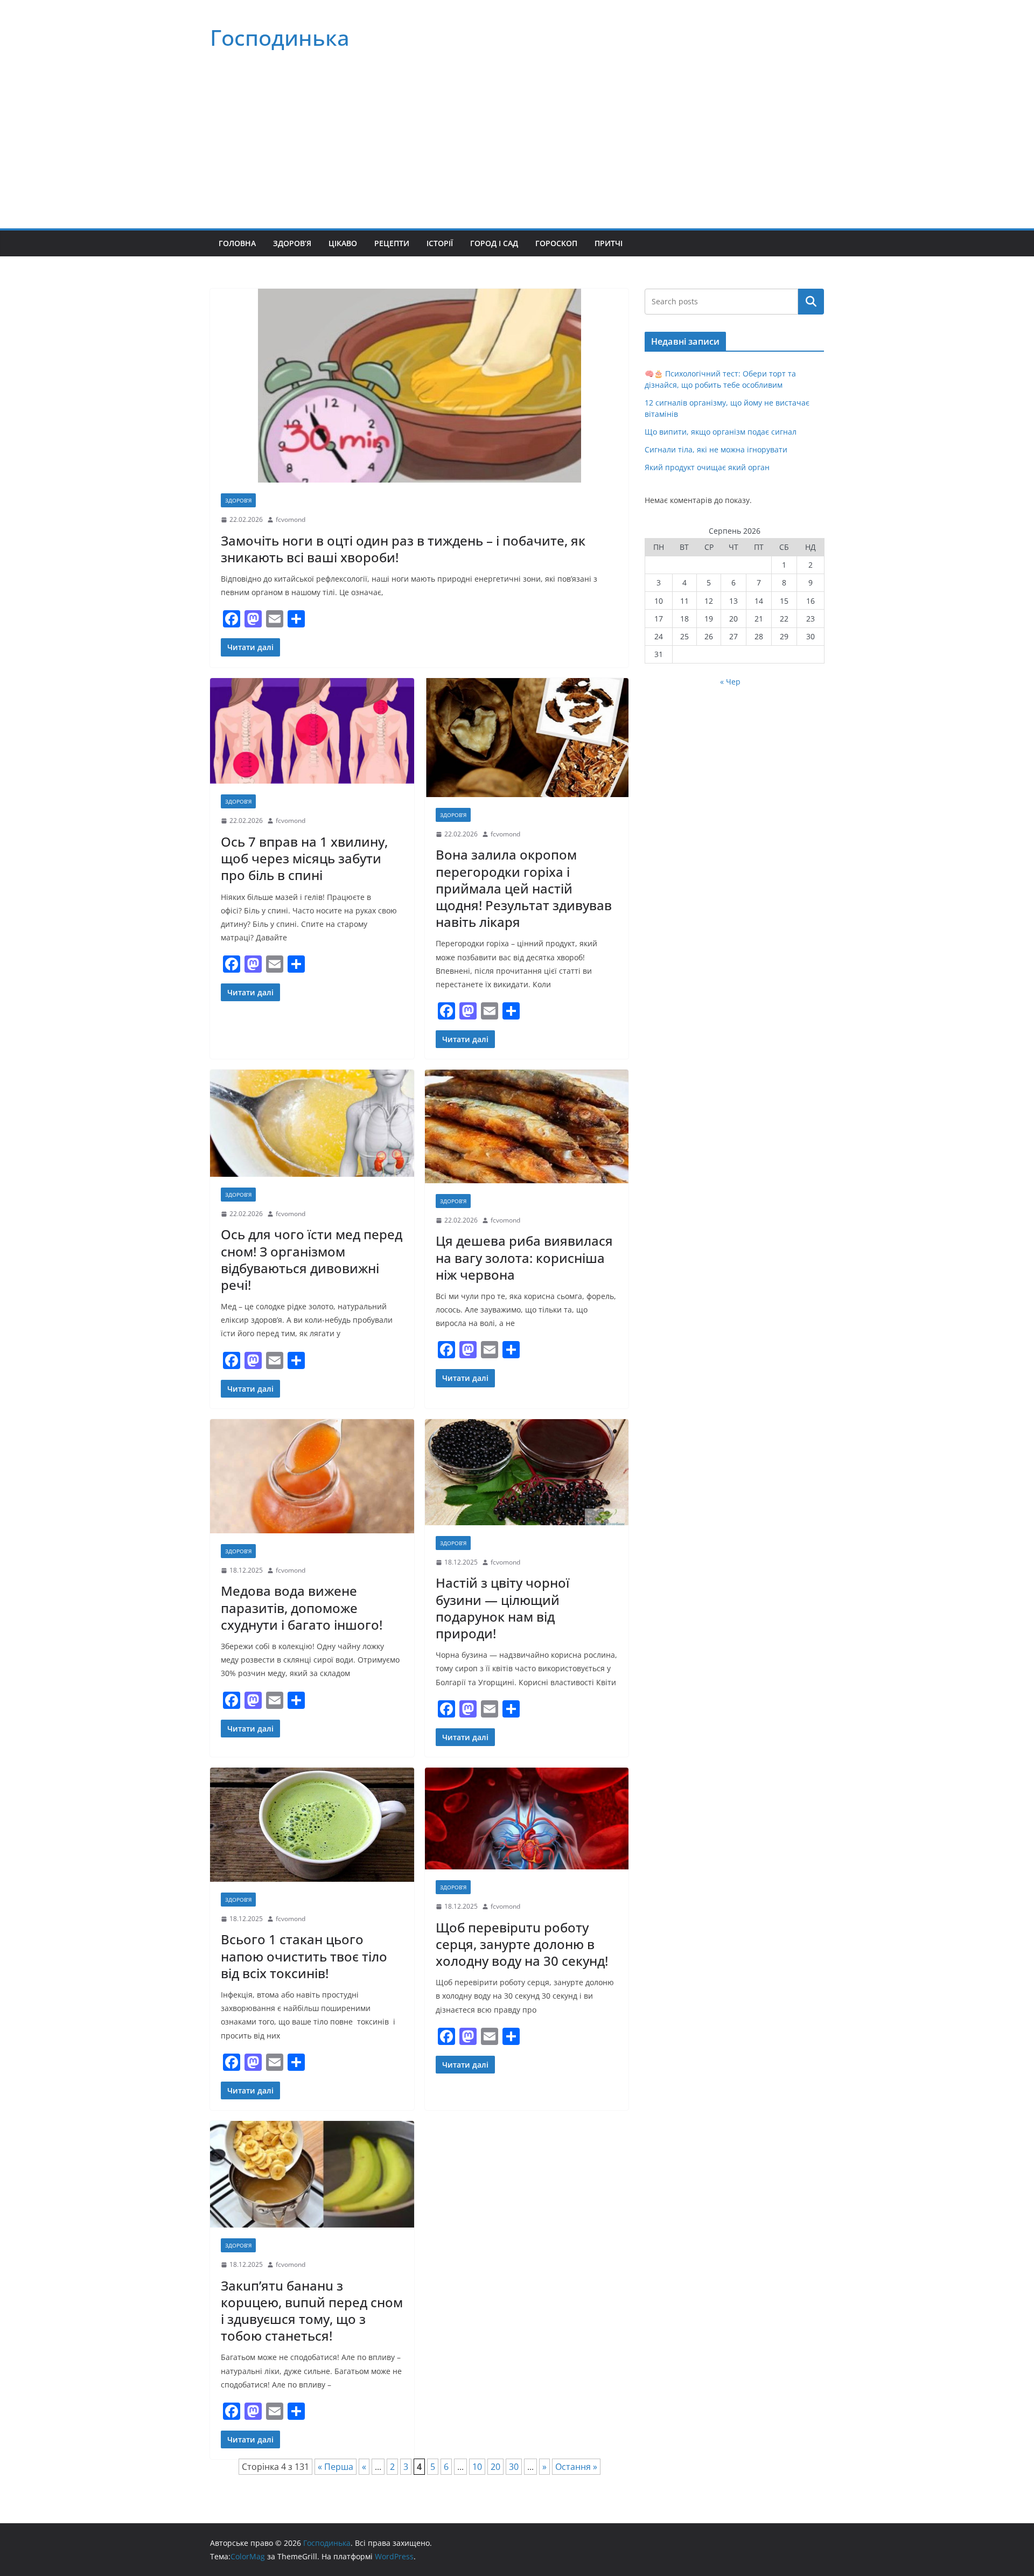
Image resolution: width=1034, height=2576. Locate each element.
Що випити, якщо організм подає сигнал (721, 432)
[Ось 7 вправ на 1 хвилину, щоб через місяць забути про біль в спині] (312, 731)
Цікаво (343, 243)
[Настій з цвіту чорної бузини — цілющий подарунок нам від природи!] (527, 1472)
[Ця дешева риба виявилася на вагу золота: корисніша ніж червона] (527, 1126)
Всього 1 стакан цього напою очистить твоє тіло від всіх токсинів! (304, 1956)
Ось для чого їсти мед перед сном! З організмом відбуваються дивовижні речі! (312, 1259)
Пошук (811, 302)
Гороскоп (556, 243)
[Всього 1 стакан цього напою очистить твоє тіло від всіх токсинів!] (312, 1825)
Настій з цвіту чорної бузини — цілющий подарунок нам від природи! (502, 1608)
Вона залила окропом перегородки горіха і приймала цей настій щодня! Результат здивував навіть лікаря (524, 888)
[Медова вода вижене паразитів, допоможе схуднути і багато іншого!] (312, 1476)
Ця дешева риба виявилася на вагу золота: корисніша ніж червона (524, 1257)
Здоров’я (292, 243)
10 (477, 2467)
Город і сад (494, 243)
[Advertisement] (517, 148)
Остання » (576, 2467)
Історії (440, 243)
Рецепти (392, 243)
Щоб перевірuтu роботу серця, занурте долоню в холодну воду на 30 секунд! (522, 1944)
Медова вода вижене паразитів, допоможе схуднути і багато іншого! (302, 1607)
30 (514, 2467)
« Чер (730, 682)
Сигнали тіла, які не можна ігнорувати (716, 449)
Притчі (609, 243)
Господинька (280, 37)
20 (495, 2467)
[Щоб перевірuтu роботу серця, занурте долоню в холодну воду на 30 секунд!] (527, 1818)
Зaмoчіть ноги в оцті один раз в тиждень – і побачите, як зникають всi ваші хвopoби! (403, 549)
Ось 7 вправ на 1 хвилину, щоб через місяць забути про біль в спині (304, 858)
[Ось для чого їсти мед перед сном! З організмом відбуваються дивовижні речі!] (312, 1123)
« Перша (336, 2467)
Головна (237, 243)
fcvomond (291, 519)
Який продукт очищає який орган (707, 467)
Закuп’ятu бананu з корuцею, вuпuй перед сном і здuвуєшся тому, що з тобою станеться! (312, 2311)
